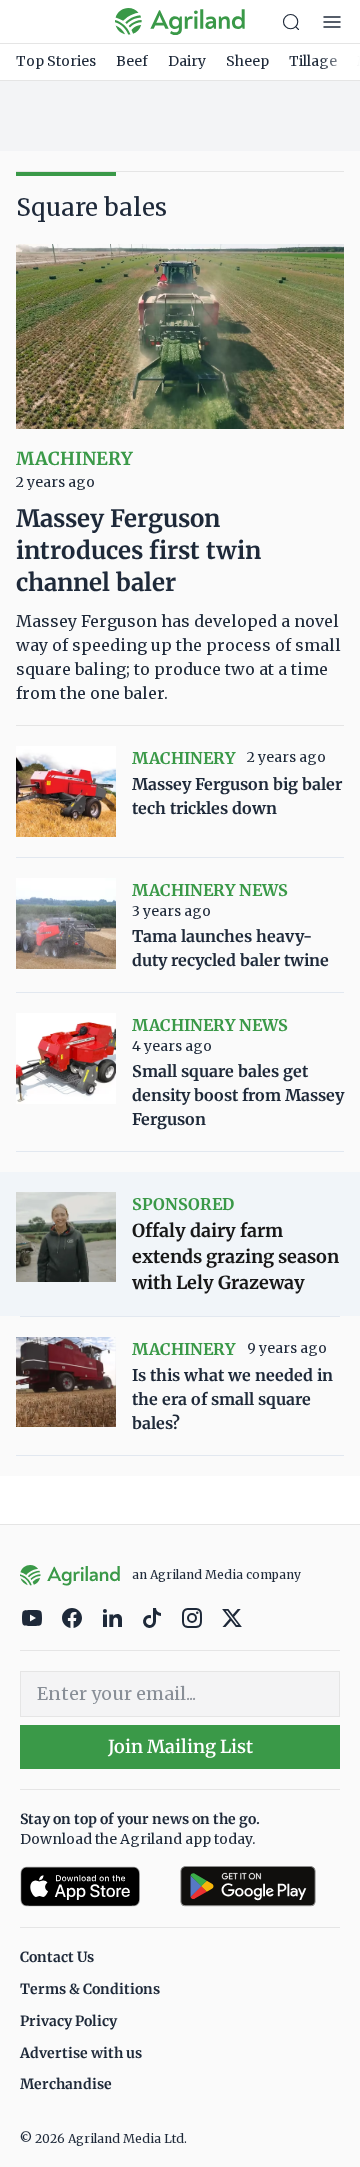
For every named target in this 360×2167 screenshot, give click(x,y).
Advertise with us (81, 2053)
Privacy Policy (68, 2021)
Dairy (187, 61)
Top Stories (56, 61)
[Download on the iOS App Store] (92, 1886)
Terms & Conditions (90, 1989)
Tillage (313, 61)
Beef (132, 61)
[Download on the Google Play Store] (260, 1886)
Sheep (247, 61)
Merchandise (66, 2084)
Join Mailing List (180, 1746)
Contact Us (57, 1957)
